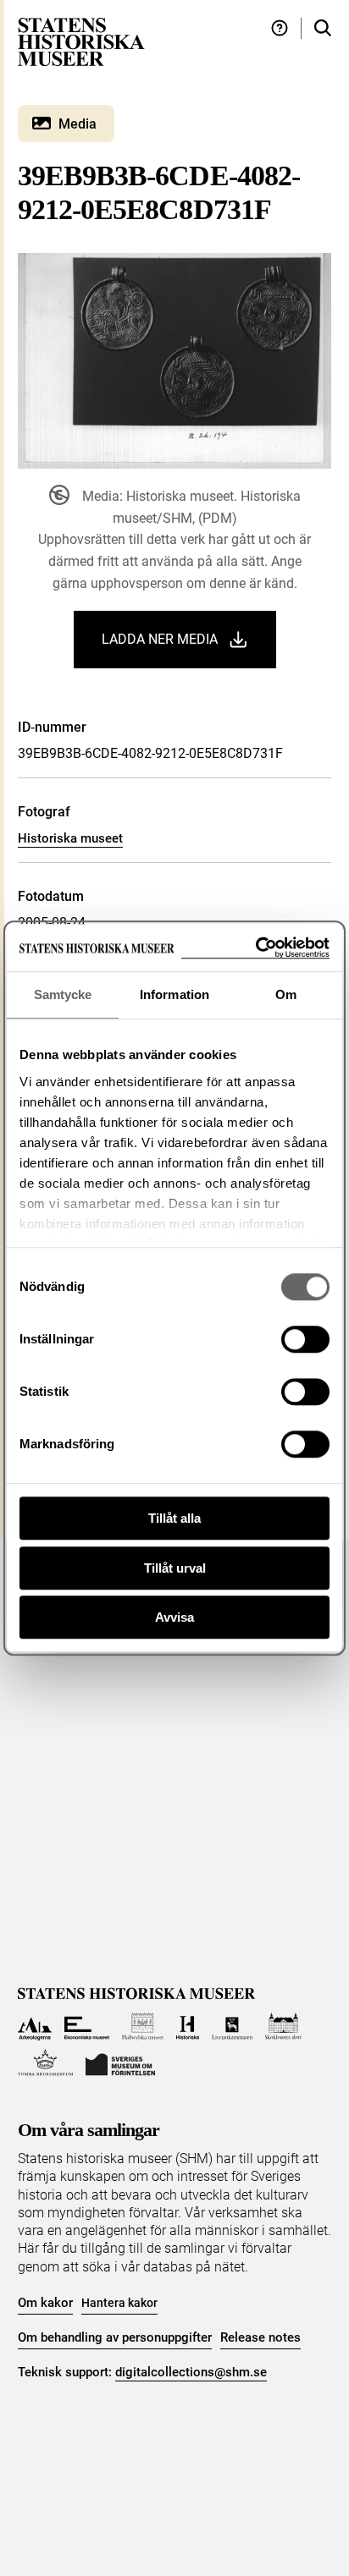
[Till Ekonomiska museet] (87, 2027)
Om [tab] (286, 994)
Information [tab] (174, 994)
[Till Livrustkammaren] (232, 2027)
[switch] (305, 1339)
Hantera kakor (119, 2303)
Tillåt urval (175, 1568)
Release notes (260, 2337)
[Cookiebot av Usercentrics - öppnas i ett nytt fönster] (255, 948)
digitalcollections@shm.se (191, 2372)
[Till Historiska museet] (188, 2027)
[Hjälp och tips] (280, 28)
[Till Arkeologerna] (35, 2027)
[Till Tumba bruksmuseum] (46, 2063)
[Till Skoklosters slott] (283, 2027)
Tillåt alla (174, 1518)
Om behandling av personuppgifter (115, 2337)
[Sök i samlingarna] (323, 28)
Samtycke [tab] (63, 994)
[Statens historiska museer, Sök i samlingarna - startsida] (81, 41)
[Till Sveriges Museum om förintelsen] (120, 2063)
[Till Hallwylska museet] (143, 2027)
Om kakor (45, 2303)
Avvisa (174, 1617)
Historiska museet (70, 838)
